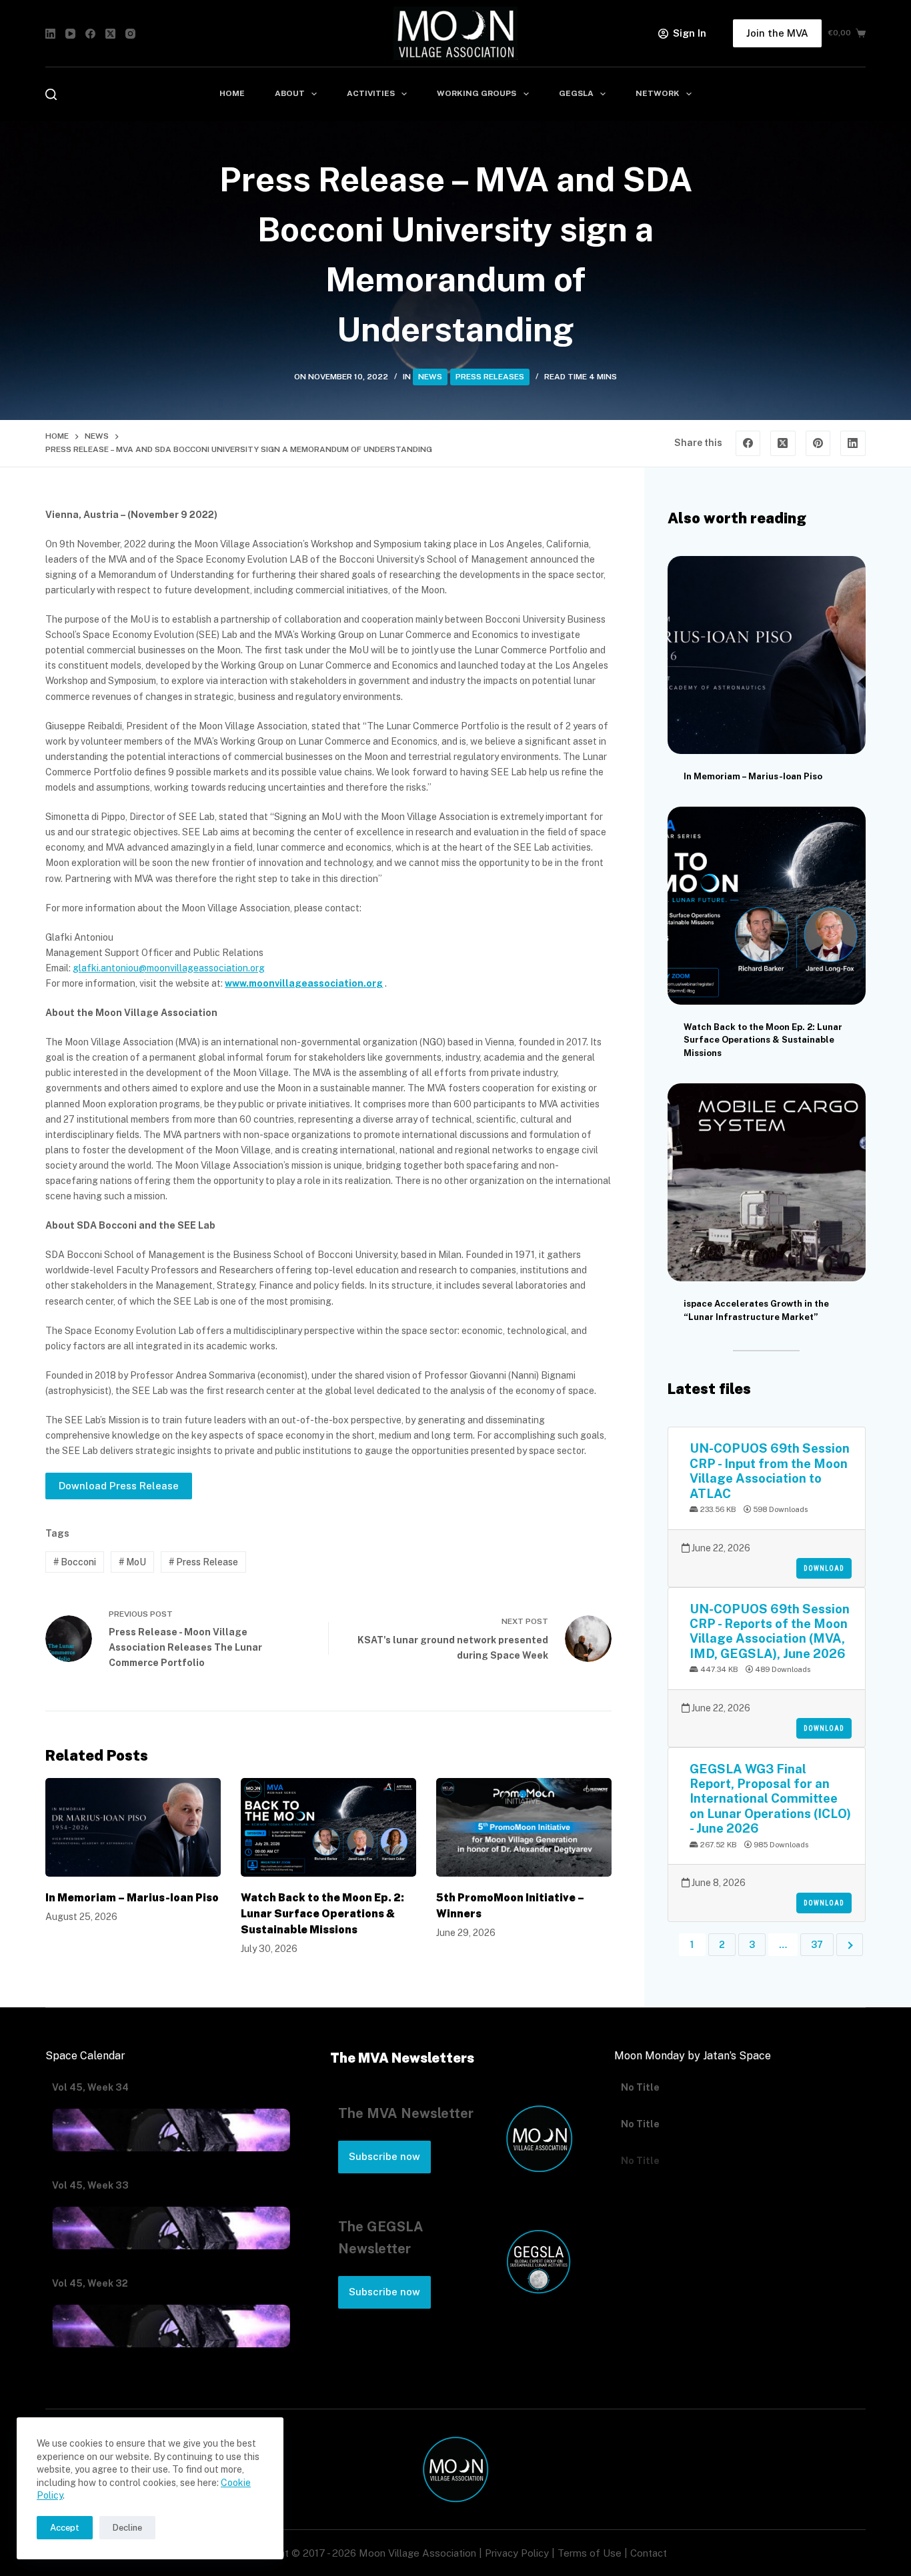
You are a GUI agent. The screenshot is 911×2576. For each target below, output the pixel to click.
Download (824, 1568)
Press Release (203, 1562)
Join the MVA (777, 33)
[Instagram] (130, 34)
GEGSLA (576, 93)
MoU (132, 1562)
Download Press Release (119, 1486)
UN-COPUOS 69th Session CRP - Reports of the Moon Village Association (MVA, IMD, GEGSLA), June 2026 (770, 1631)
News (430, 377)
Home (232, 93)
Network (658, 93)
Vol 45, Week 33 (90, 2185)
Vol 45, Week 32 (90, 2283)
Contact (649, 2553)
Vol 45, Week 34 (90, 2087)
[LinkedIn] (50, 34)
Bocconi (75, 1562)
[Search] (51, 94)
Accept (65, 2528)
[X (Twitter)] (110, 34)
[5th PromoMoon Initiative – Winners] (524, 1827)
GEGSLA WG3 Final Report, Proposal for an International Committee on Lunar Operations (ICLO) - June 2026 (770, 1799)
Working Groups (477, 93)
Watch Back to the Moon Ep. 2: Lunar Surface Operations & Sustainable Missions (322, 1914)
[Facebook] (90, 34)
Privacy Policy (517, 2553)
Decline (127, 2528)
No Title (640, 2087)
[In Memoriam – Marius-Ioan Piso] (133, 1827)
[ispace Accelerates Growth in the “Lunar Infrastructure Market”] (767, 1182)
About (290, 93)
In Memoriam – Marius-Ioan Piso (132, 1898)
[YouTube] (70, 34)
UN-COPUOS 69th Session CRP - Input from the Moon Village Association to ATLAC (770, 1470)
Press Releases (490, 377)
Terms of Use (590, 2553)
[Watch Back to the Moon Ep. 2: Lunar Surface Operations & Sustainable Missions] (328, 1827)
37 (817, 1945)
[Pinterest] (818, 443)
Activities (371, 93)
